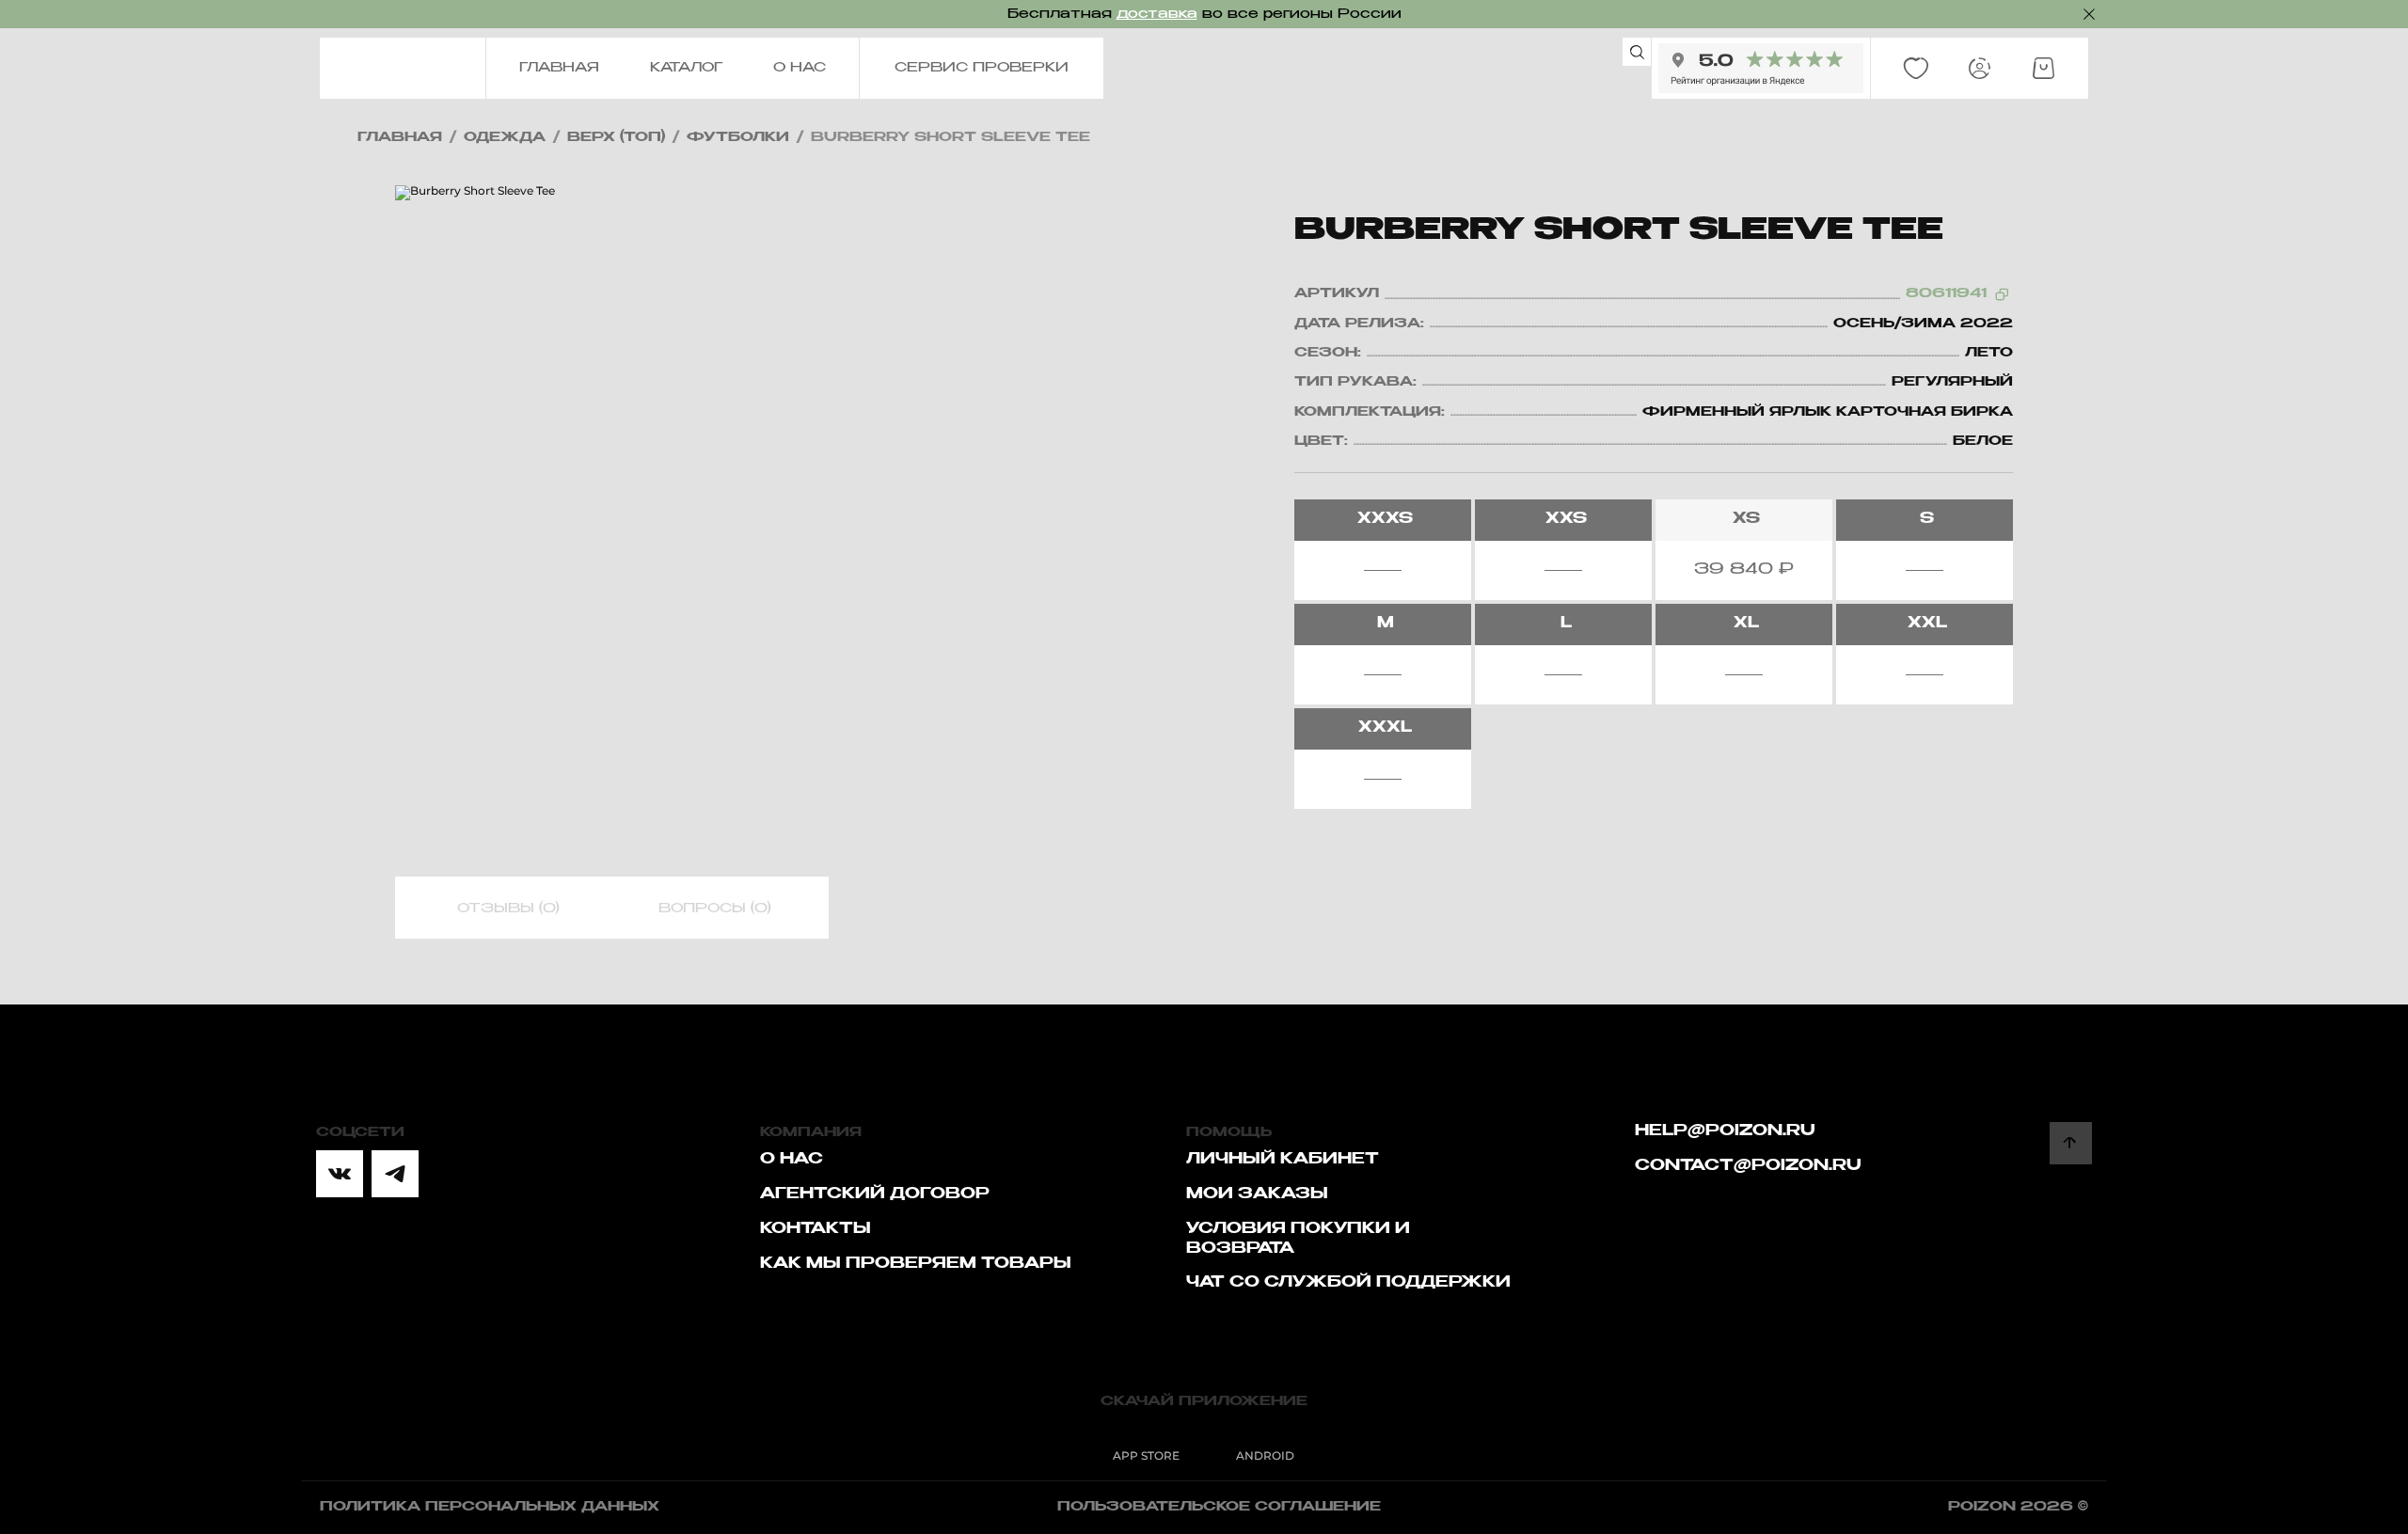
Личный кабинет (1283, 1160)
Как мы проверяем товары (916, 1264)
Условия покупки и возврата (1298, 1239)
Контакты (816, 1229)
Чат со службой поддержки (1348, 1283)
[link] (1916, 69)
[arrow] (2071, 1143)
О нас (792, 1160)
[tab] (508, 909)
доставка (1157, 14)
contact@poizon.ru (1748, 1166)
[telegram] (395, 1174)
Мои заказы (1257, 1194)
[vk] (340, 1174)
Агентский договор (875, 1194)
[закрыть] (2089, 14)
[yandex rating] (1761, 68)
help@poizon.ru (1725, 1131)
